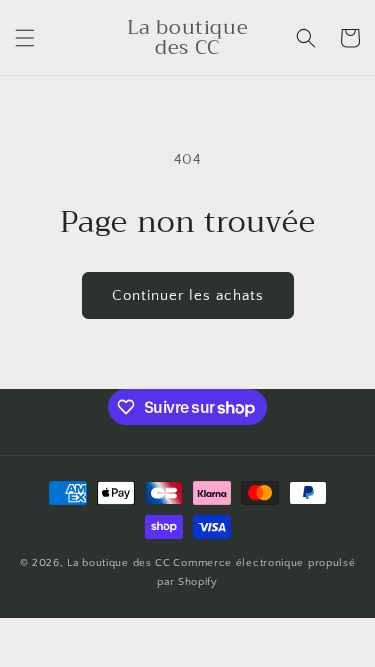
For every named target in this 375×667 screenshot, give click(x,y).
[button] (25, 38)
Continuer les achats (188, 295)
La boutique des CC (119, 563)
